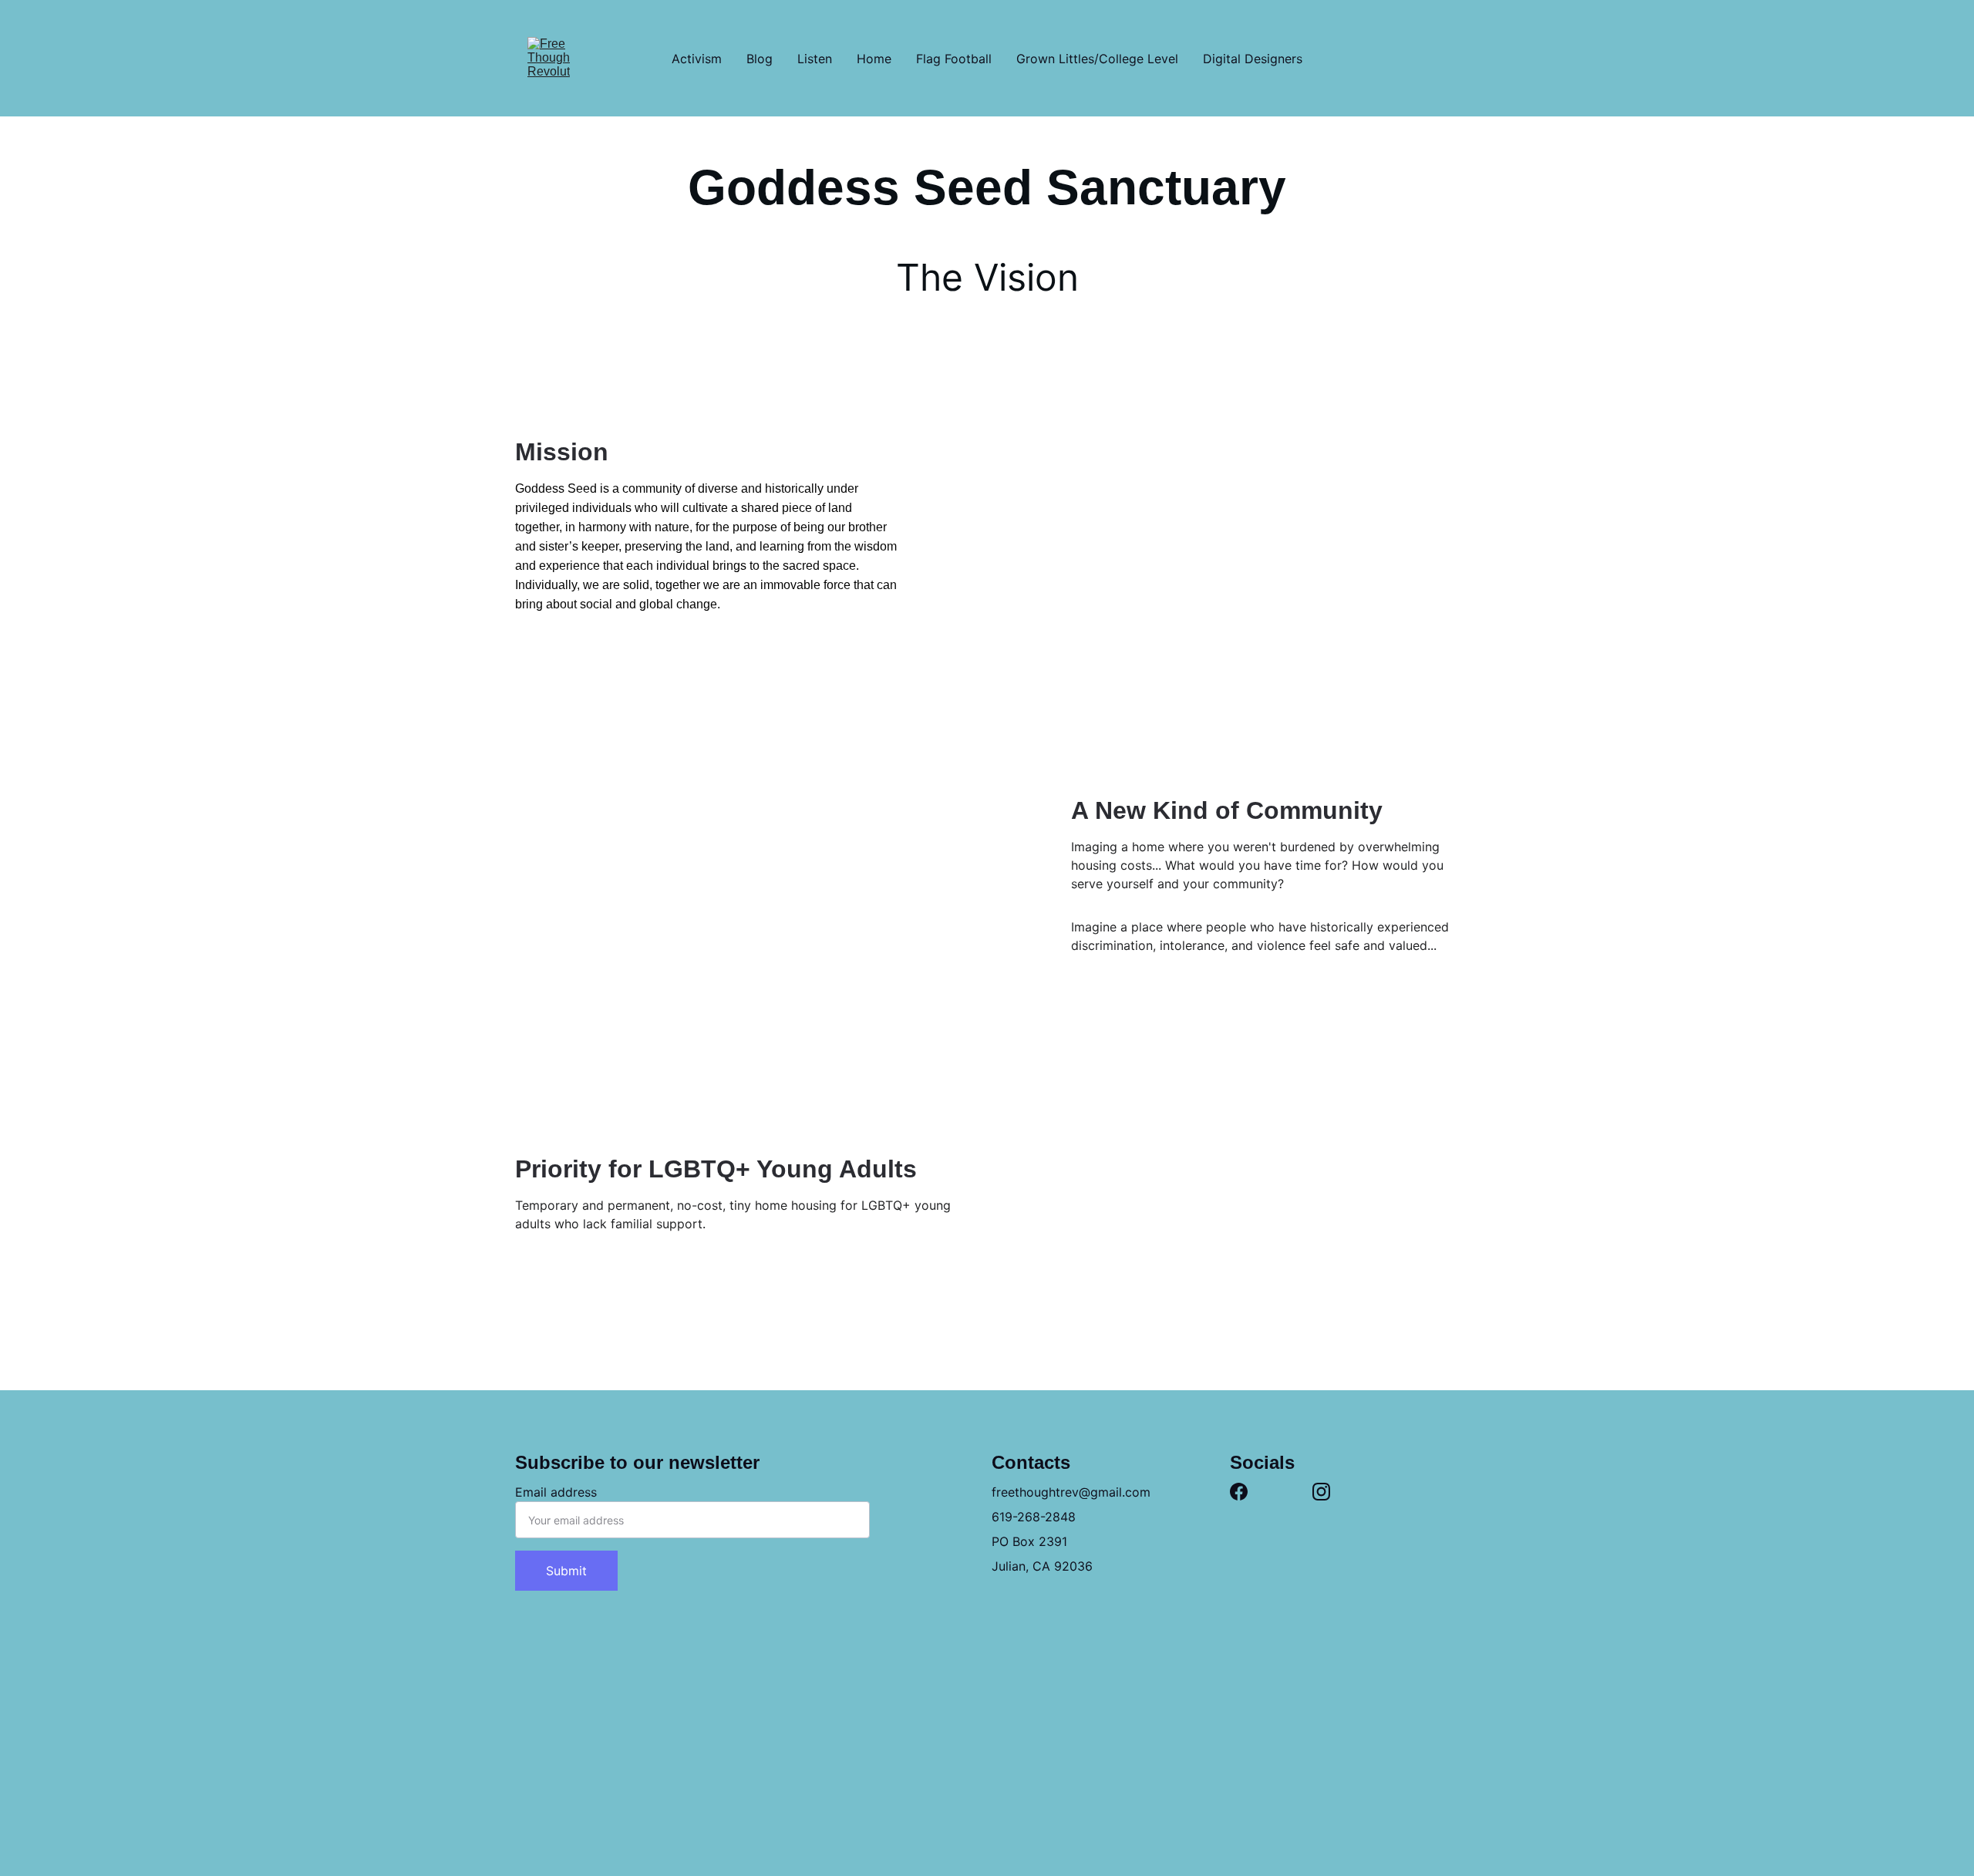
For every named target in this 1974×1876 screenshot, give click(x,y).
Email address (556, 1492)
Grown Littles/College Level (1097, 59)
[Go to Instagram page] (1321, 1492)
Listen (815, 59)
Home (874, 59)
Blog (760, 59)
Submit (566, 1571)
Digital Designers (1253, 59)
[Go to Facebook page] (1239, 1492)
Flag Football (954, 59)
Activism (697, 59)
